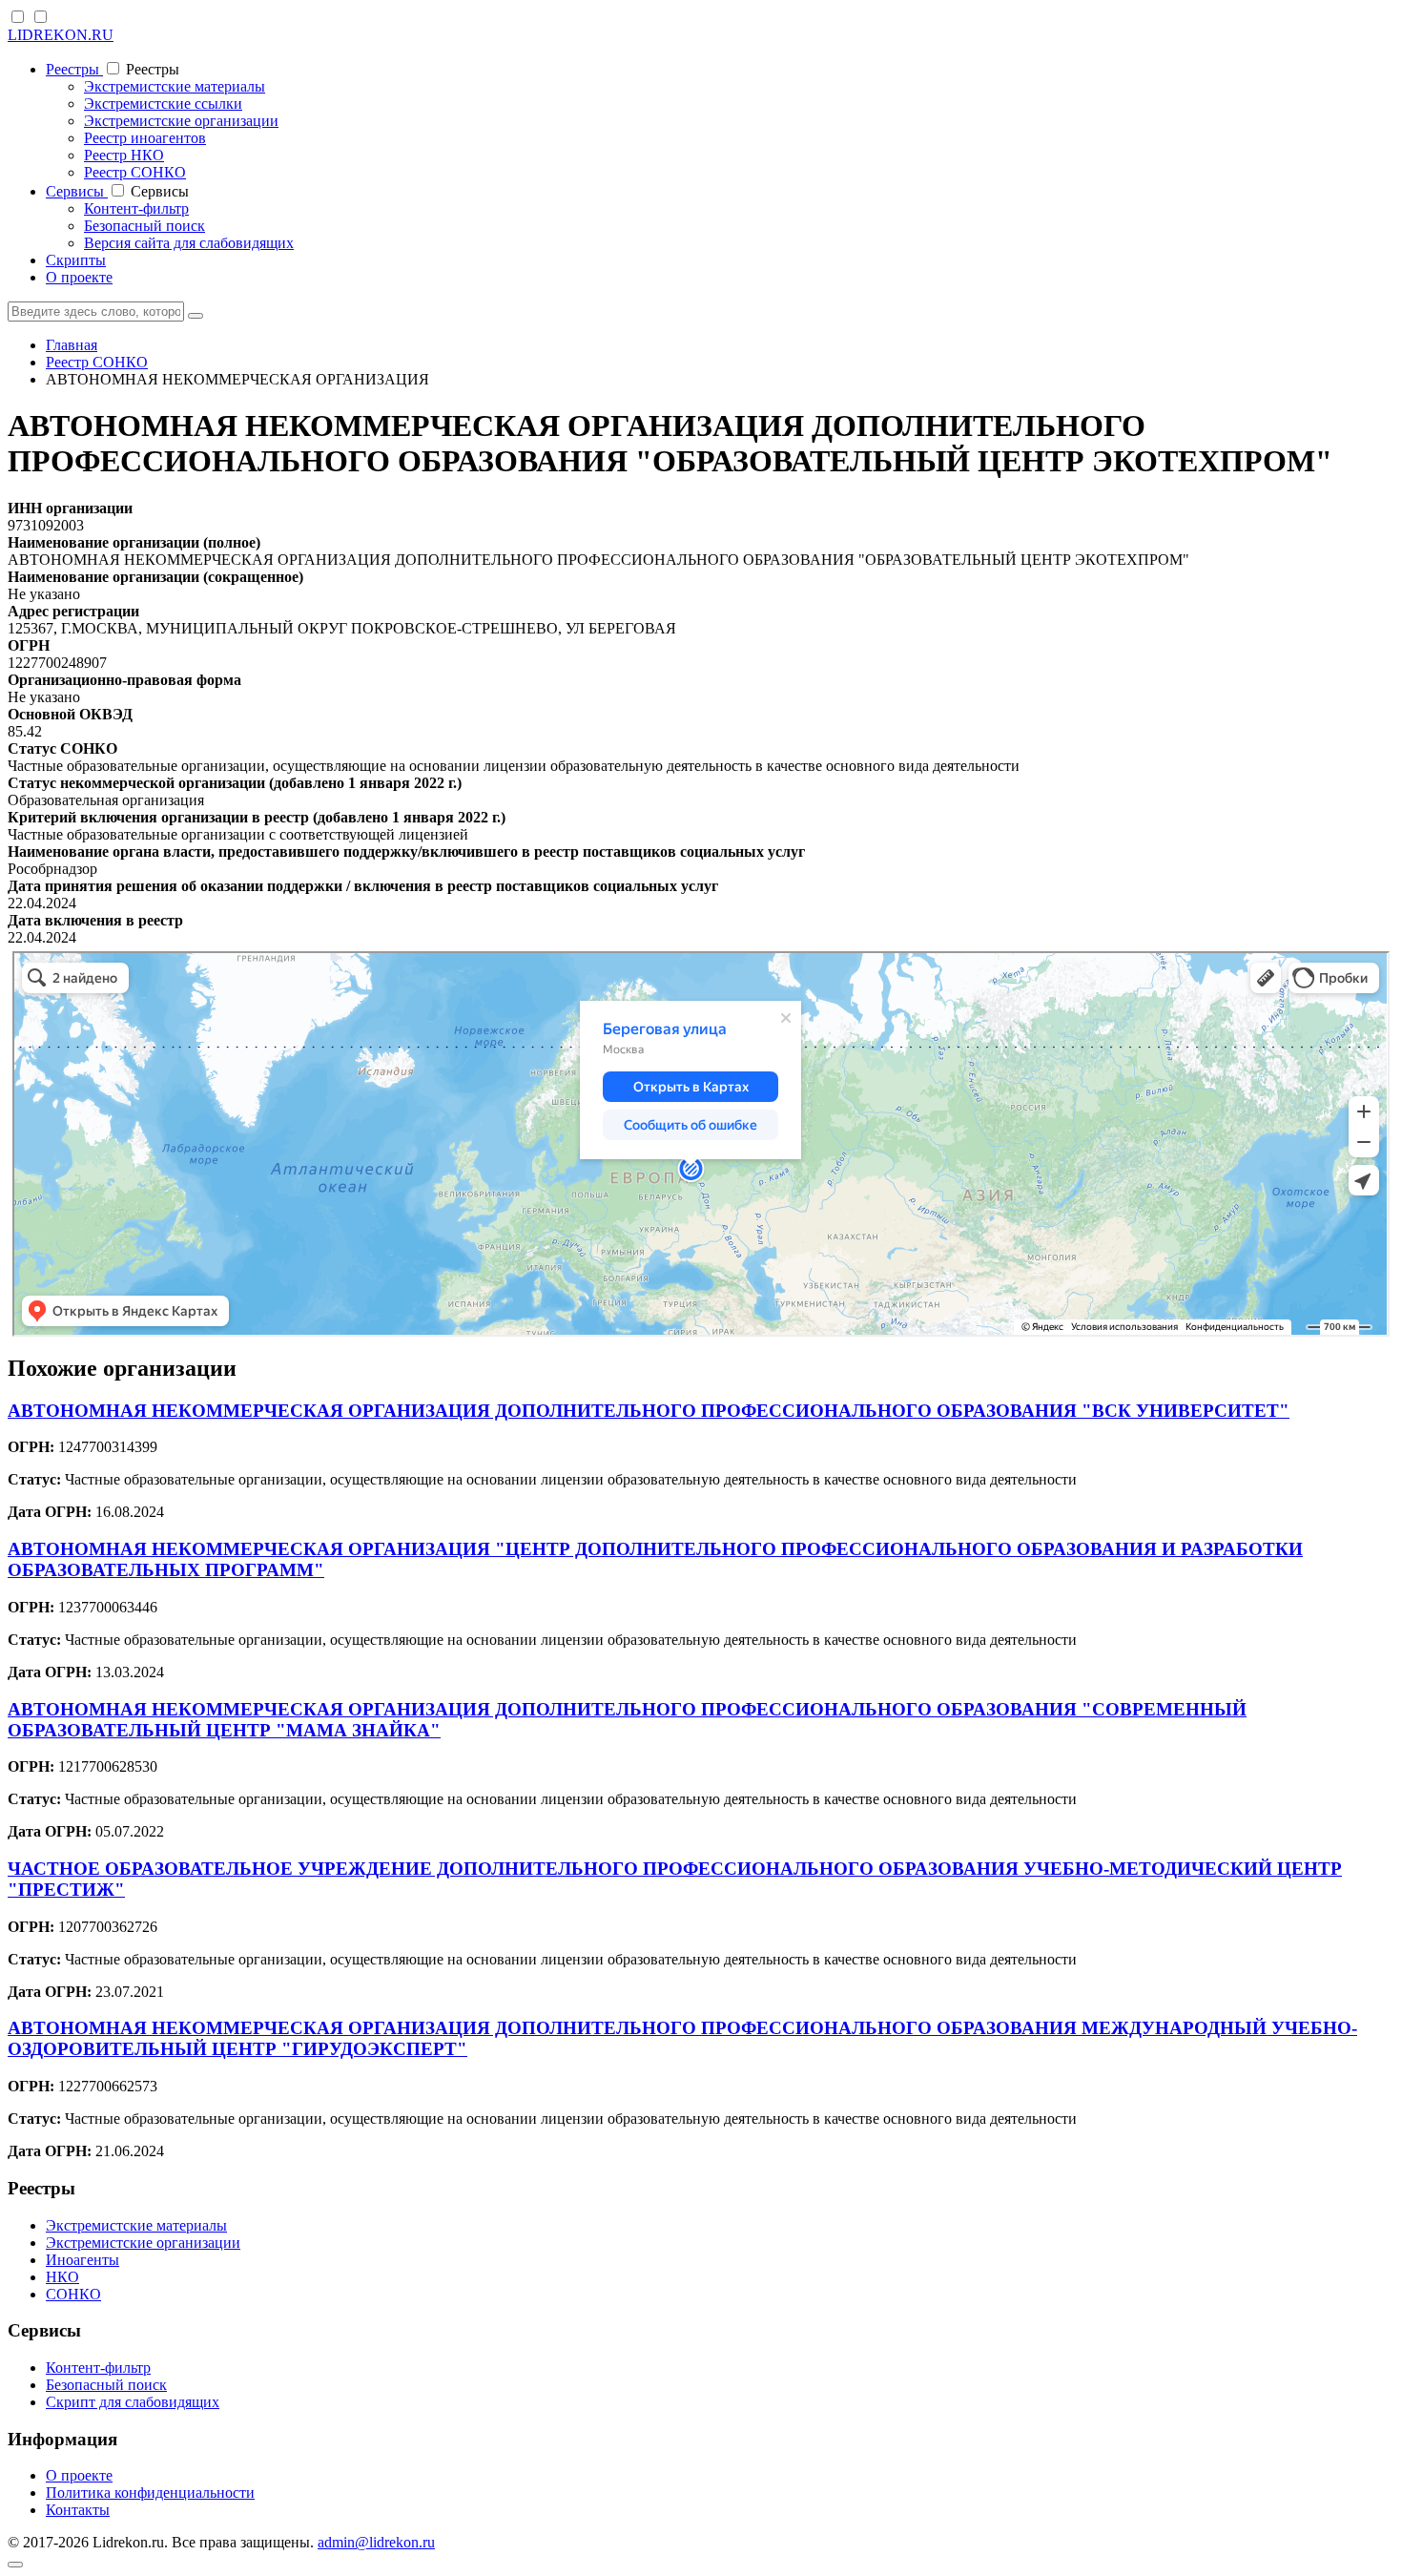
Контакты (78, 2510)
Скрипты (76, 260)
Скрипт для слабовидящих (133, 2402)
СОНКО (73, 2294)
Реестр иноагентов (145, 138)
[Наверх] (15, 2565)
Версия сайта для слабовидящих (189, 243)
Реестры (74, 69)
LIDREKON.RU (61, 35)
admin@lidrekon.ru (376, 2542)
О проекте (79, 277)
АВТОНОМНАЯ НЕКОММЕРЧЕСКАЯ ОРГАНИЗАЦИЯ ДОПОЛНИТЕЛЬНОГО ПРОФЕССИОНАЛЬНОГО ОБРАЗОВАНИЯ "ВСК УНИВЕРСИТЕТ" (649, 1411)
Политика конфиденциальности (150, 2493)
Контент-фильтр (136, 208)
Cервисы (77, 191)
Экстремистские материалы (175, 86)
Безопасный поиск (144, 226)
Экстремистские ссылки (163, 104)
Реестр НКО (124, 155)
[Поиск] (196, 316)
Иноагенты (82, 2260)
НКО (62, 2277)
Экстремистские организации (181, 121)
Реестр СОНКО (135, 172)
